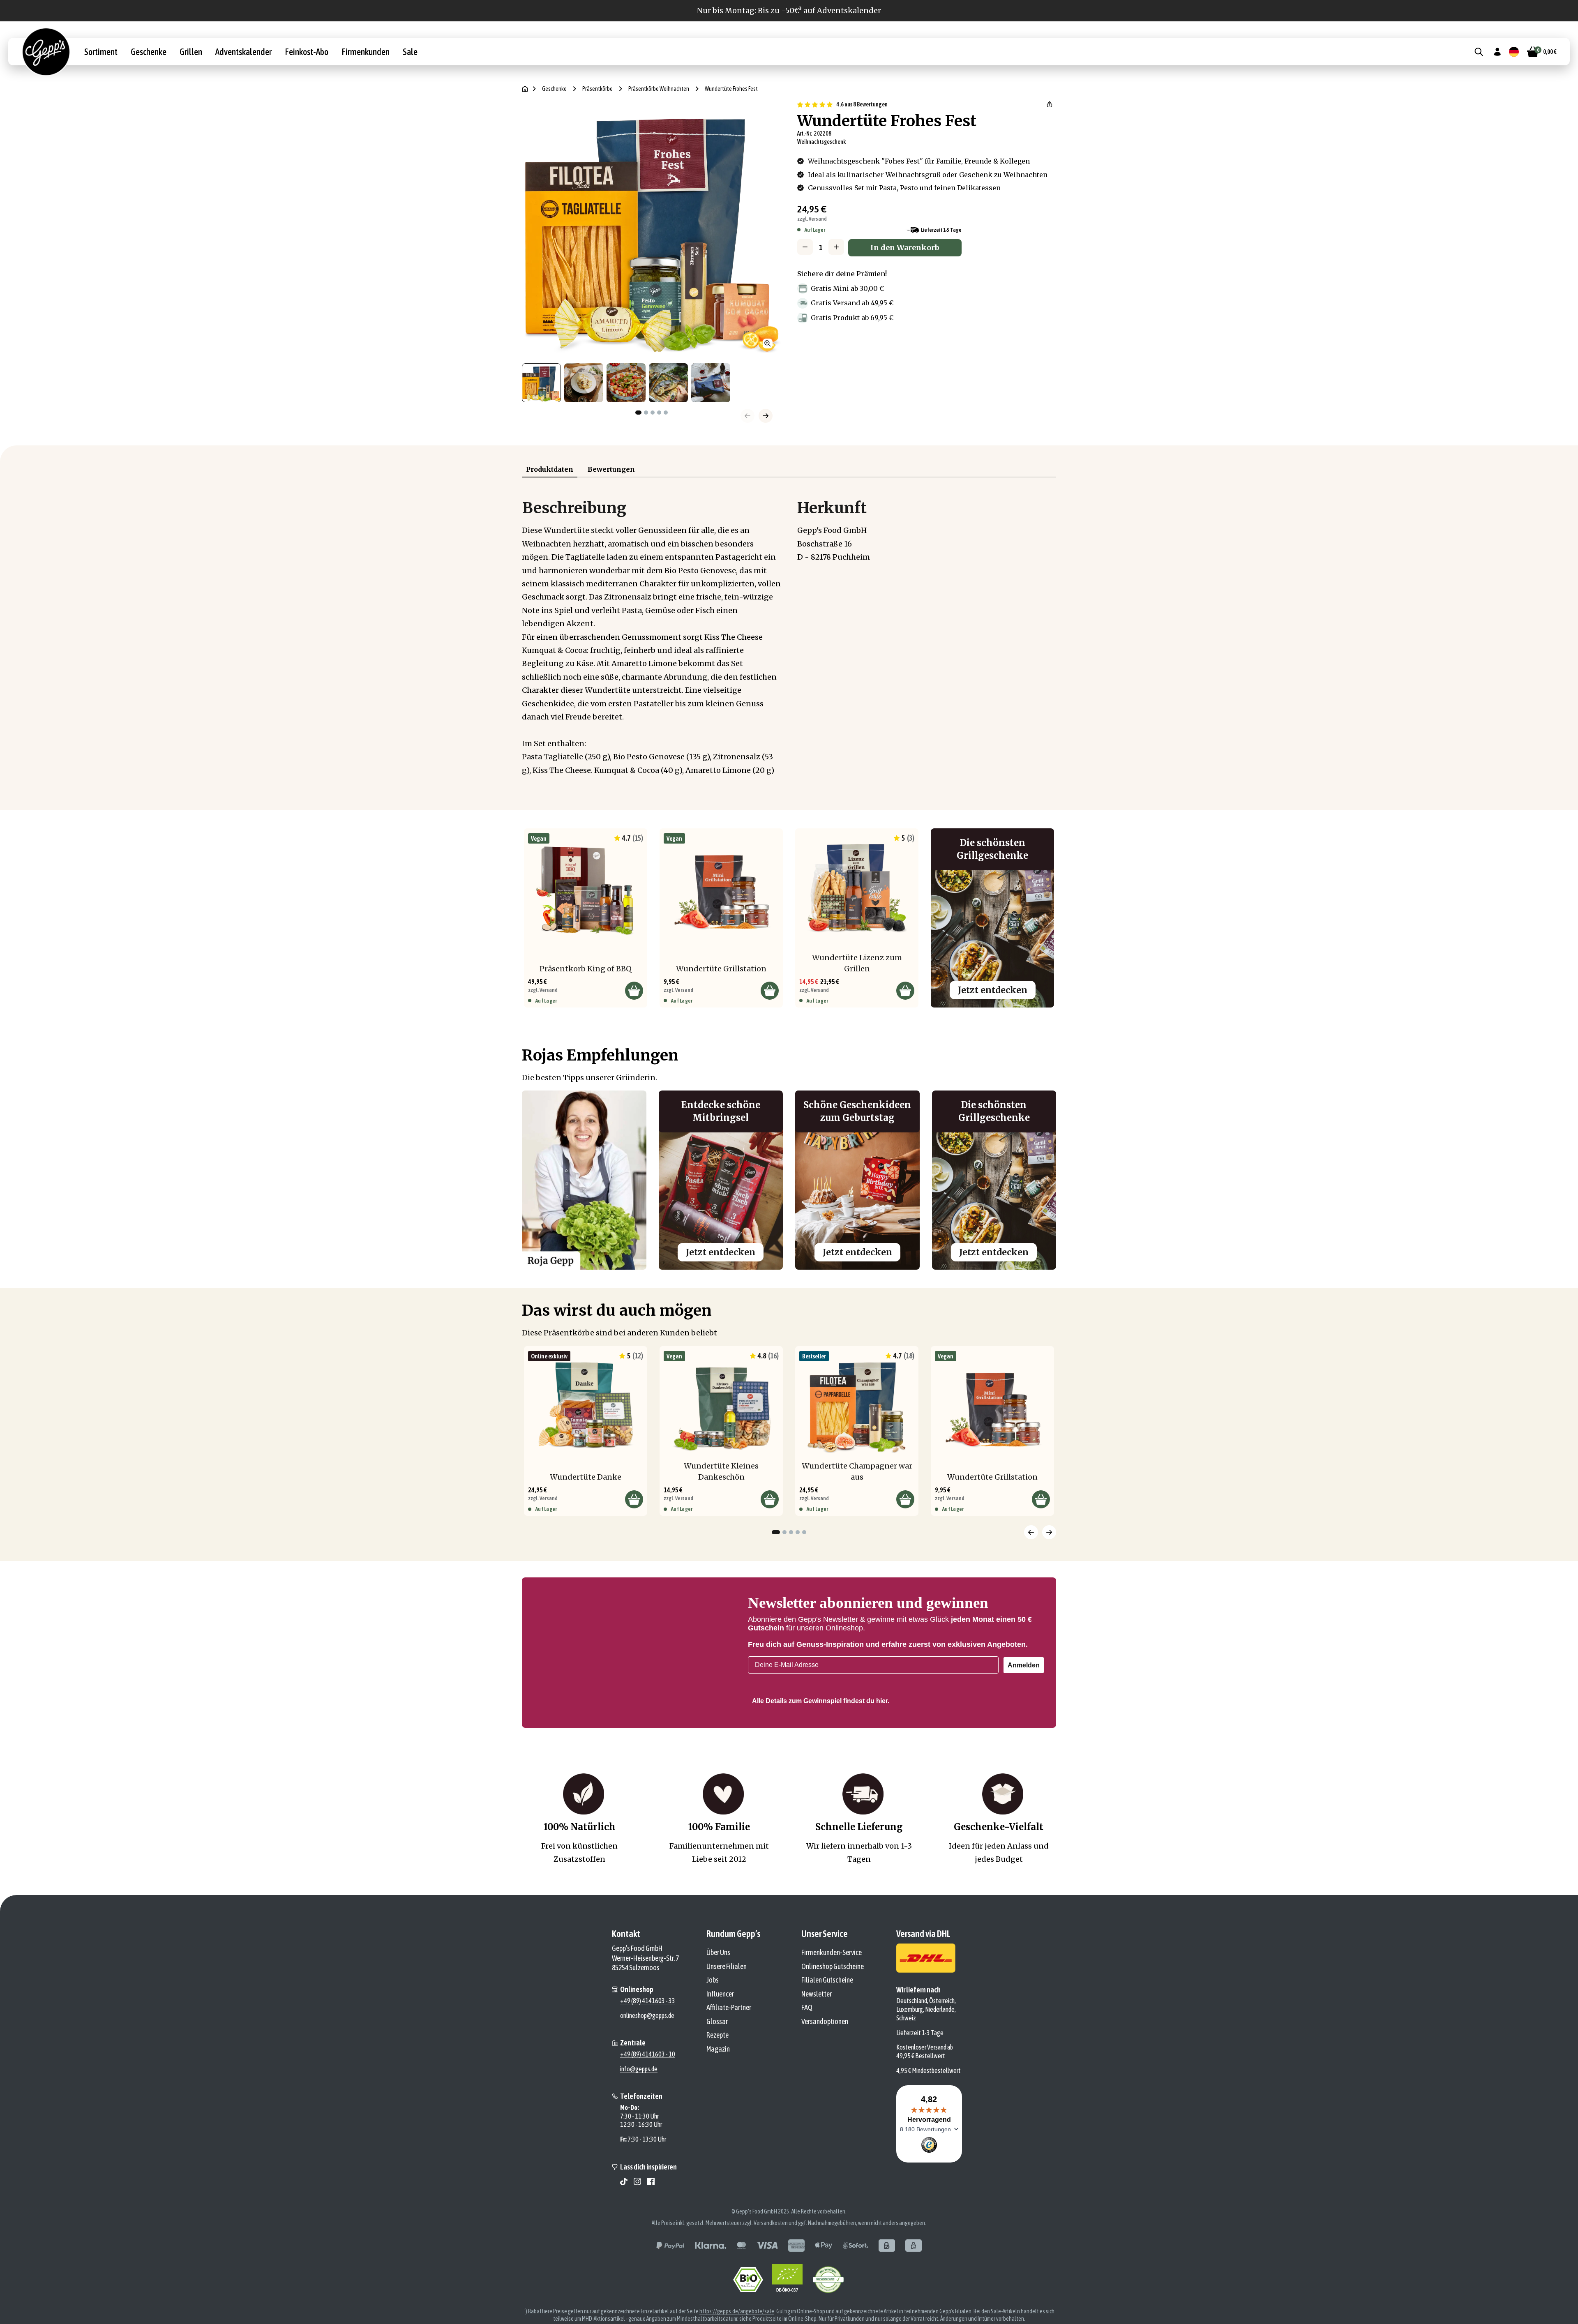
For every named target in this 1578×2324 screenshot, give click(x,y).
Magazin (718, 2084)
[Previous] (1031, 1532)
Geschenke (149, 52)
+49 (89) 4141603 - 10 (648, 2089)
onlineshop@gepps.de (647, 2051)
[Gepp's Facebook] (651, 2217)
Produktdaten (550, 469)
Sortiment (101, 52)
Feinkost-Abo (307, 52)
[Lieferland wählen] (1514, 52)
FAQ (807, 2043)
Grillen (191, 52)
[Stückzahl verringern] (805, 247)
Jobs (713, 2015)
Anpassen (783, 1229)
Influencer (720, 2029)
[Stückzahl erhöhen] (836, 247)
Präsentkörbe (598, 89)
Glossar (717, 2057)
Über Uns (718, 1988)
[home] (525, 89)
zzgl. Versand (812, 219)
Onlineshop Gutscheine (833, 2002)
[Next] (1049, 1532)
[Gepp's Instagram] (637, 2217)
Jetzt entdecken (993, 990)
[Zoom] (768, 344)
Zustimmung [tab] (666, 1117)
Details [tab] (789, 1116)
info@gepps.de (639, 2104)
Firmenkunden (366, 52)
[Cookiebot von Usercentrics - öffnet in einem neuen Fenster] (929, 1089)
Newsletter (817, 2029)
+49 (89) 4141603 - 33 (648, 2036)
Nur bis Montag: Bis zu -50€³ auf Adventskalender (789, 10)
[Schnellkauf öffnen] (634, 991)
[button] (1050, 104)
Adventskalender (243, 52)
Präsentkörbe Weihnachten (659, 89)
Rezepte (717, 2070)
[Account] (1497, 52)
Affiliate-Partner (729, 2043)
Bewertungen (611, 469)
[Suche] (1479, 52)
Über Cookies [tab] (912, 1116)
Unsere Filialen (727, 2002)
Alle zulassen (907, 1229)
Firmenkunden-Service (832, 1988)
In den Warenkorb (905, 248)
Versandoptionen (825, 2057)
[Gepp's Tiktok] (624, 2217)
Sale (410, 52)
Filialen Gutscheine (827, 2015)
